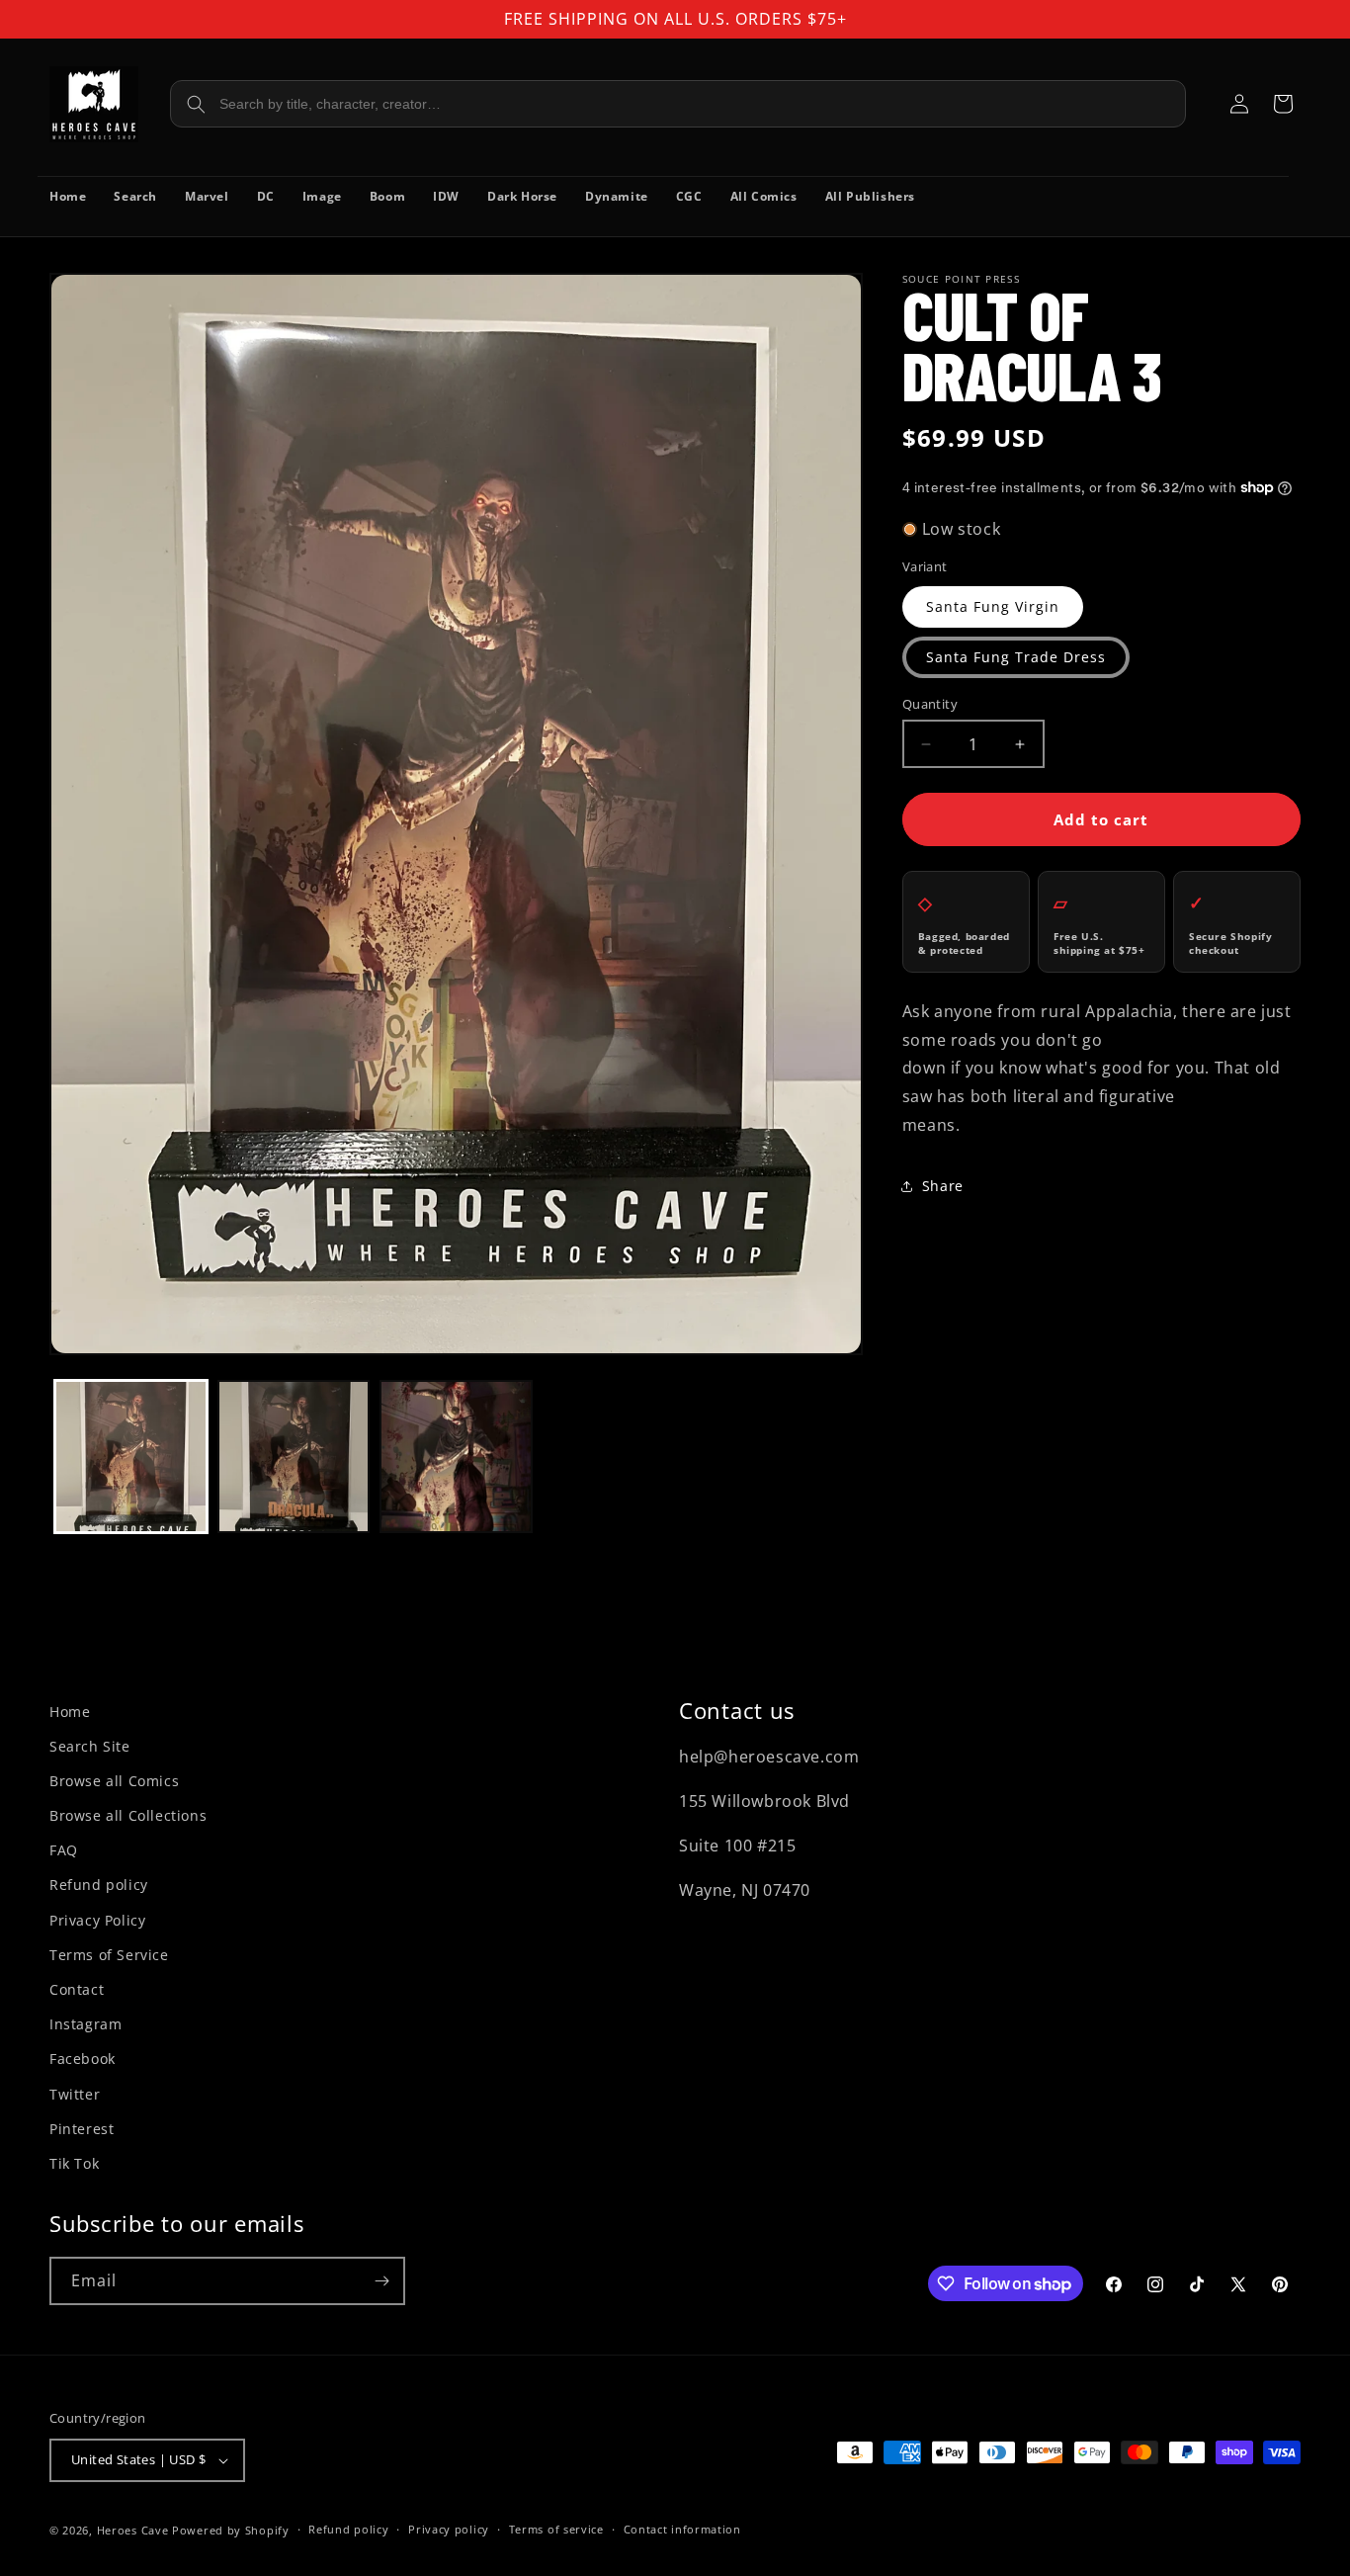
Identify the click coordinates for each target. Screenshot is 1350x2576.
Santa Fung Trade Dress (1016, 657)
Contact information (682, 2529)
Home (70, 1712)
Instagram (85, 2024)
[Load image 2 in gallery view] (294, 1457)
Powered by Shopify (231, 2530)
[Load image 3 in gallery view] (456, 1457)
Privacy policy (449, 2529)
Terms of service (556, 2529)
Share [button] (943, 1186)
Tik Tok (74, 2163)
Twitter (75, 2094)
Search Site (90, 1746)
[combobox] (678, 104)
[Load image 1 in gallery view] (131, 1457)
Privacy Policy (97, 1920)
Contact (77, 1989)
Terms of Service (109, 1955)
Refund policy (99, 1885)
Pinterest (82, 2129)
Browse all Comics (114, 1781)
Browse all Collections (128, 1815)
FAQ (64, 1850)
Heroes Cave (133, 2530)
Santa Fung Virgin (993, 606)
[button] (1283, 104)
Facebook (83, 2059)
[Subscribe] (381, 2281)
